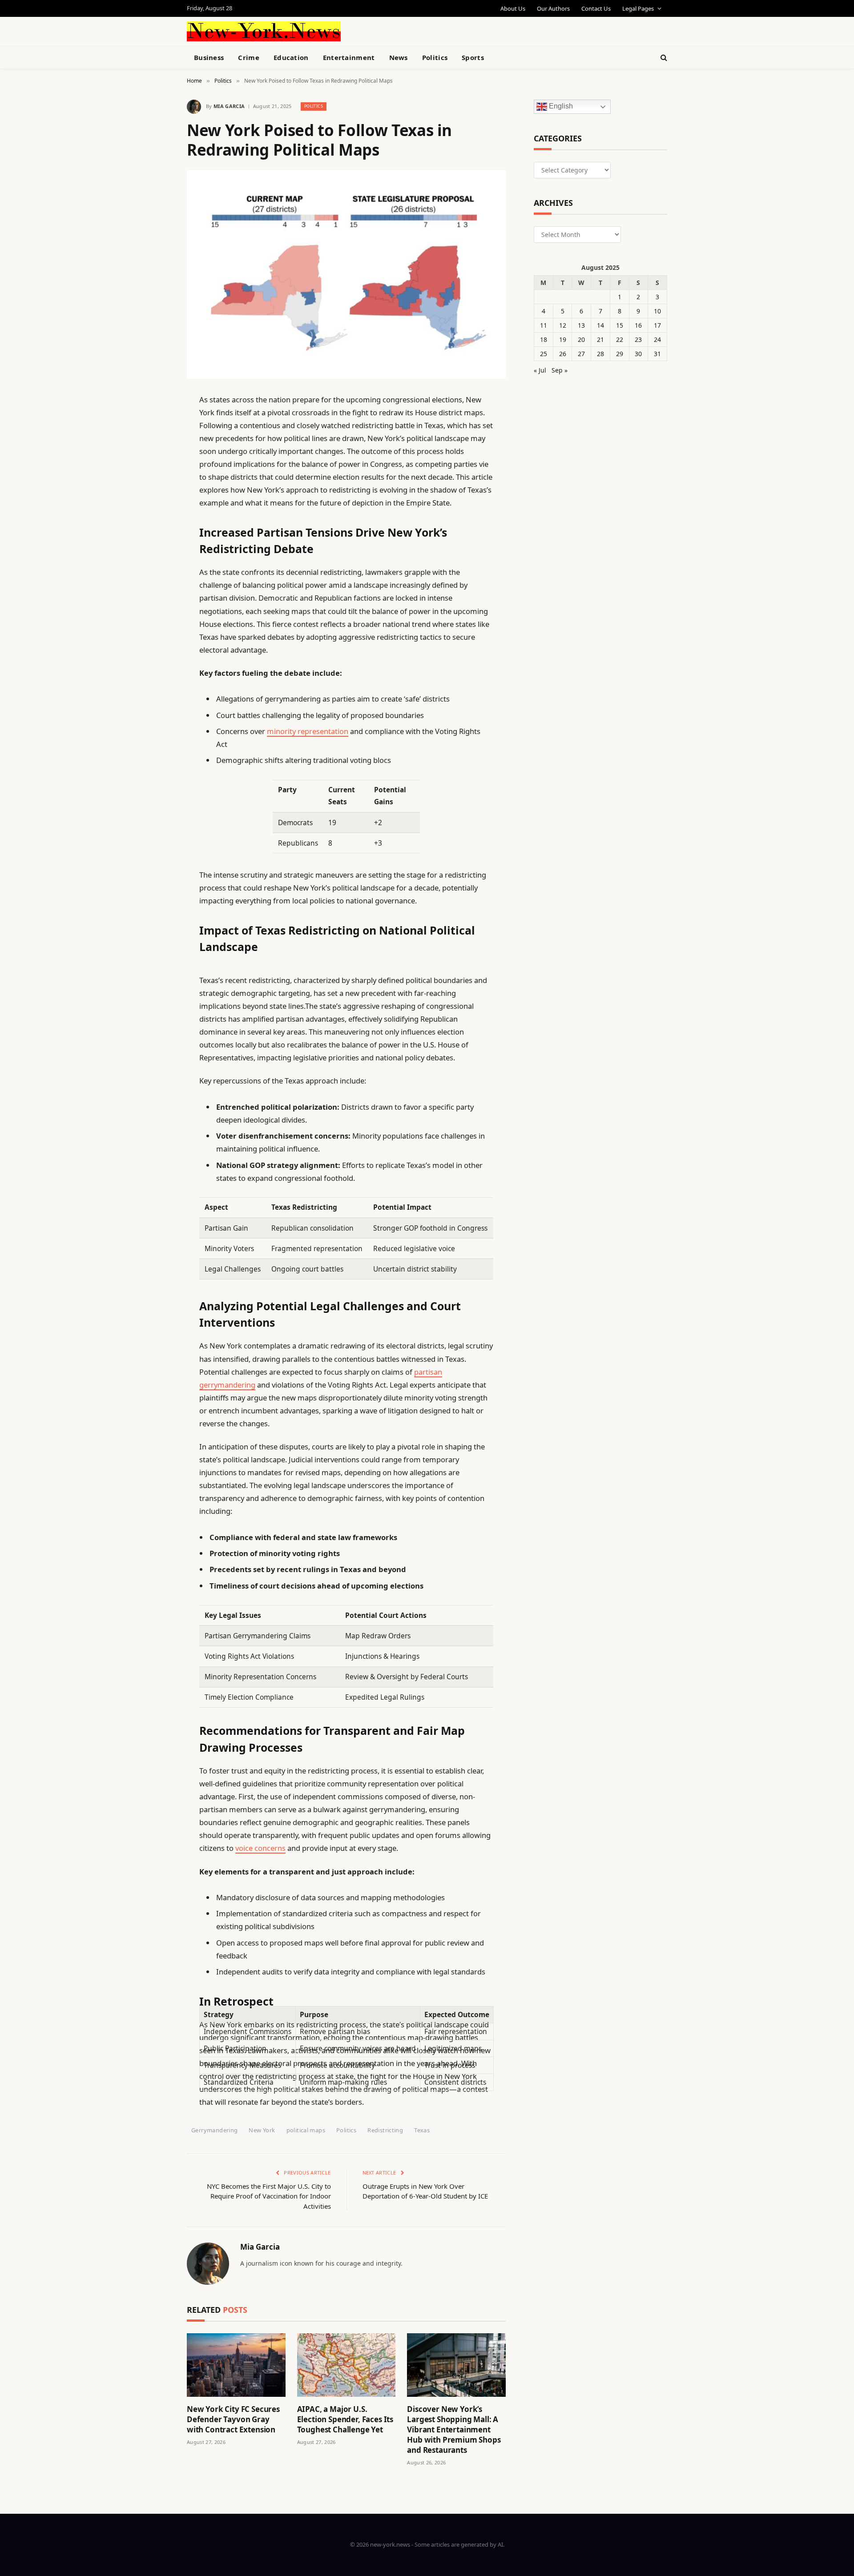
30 (638, 354)
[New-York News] (264, 31)
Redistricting (385, 2130)
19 (563, 339)
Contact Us (596, 8)
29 (620, 354)
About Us (513, 8)
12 (563, 325)
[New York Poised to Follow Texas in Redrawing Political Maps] (346, 275)
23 (638, 339)
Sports (473, 57)
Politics (435, 57)
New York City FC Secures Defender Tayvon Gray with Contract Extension (233, 2419)
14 (600, 325)
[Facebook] (156, 422)
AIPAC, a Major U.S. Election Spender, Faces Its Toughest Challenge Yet (345, 2419)
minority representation (308, 731)
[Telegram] (156, 626)
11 (544, 325)
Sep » (560, 370)
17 (657, 325)
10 (657, 311)
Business (209, 57)
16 (638, 325)
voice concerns (260, 1848)
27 (581, 354)
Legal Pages (638, 8)
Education (291, 57)
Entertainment (349, 57)
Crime (249, 57)
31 (657, 354)
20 (581, 339)
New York (262, 2130)
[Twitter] (156, 445)
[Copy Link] (156, 536)
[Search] (663, 58)
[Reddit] (156, 581)
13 (581, 325)
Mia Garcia (229, 106)
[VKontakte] (156, 604)
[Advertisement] (447, 30)
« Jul (540, 370)
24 (657, 339)
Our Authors (553, 8)
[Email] (156, 513)
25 (544, 354)
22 (620, 339)
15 (620, 325)
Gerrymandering (214, 2130)
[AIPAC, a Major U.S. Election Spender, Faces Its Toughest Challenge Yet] (346, 2365)
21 (600, 339)
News (399, 57)
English (560, 106)
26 (563, 354)
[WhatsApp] (156, 649)
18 (544, 339)
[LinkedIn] (156, 468)
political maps (306, 2130)
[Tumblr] (156, 558)
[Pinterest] (156, 490)
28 (600, 354)
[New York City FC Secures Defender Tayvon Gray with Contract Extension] (236, 2365)
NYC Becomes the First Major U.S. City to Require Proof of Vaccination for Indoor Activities (269, 2196)
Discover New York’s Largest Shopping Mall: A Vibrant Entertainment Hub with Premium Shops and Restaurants (454, 2430)
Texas (422, 2130)
